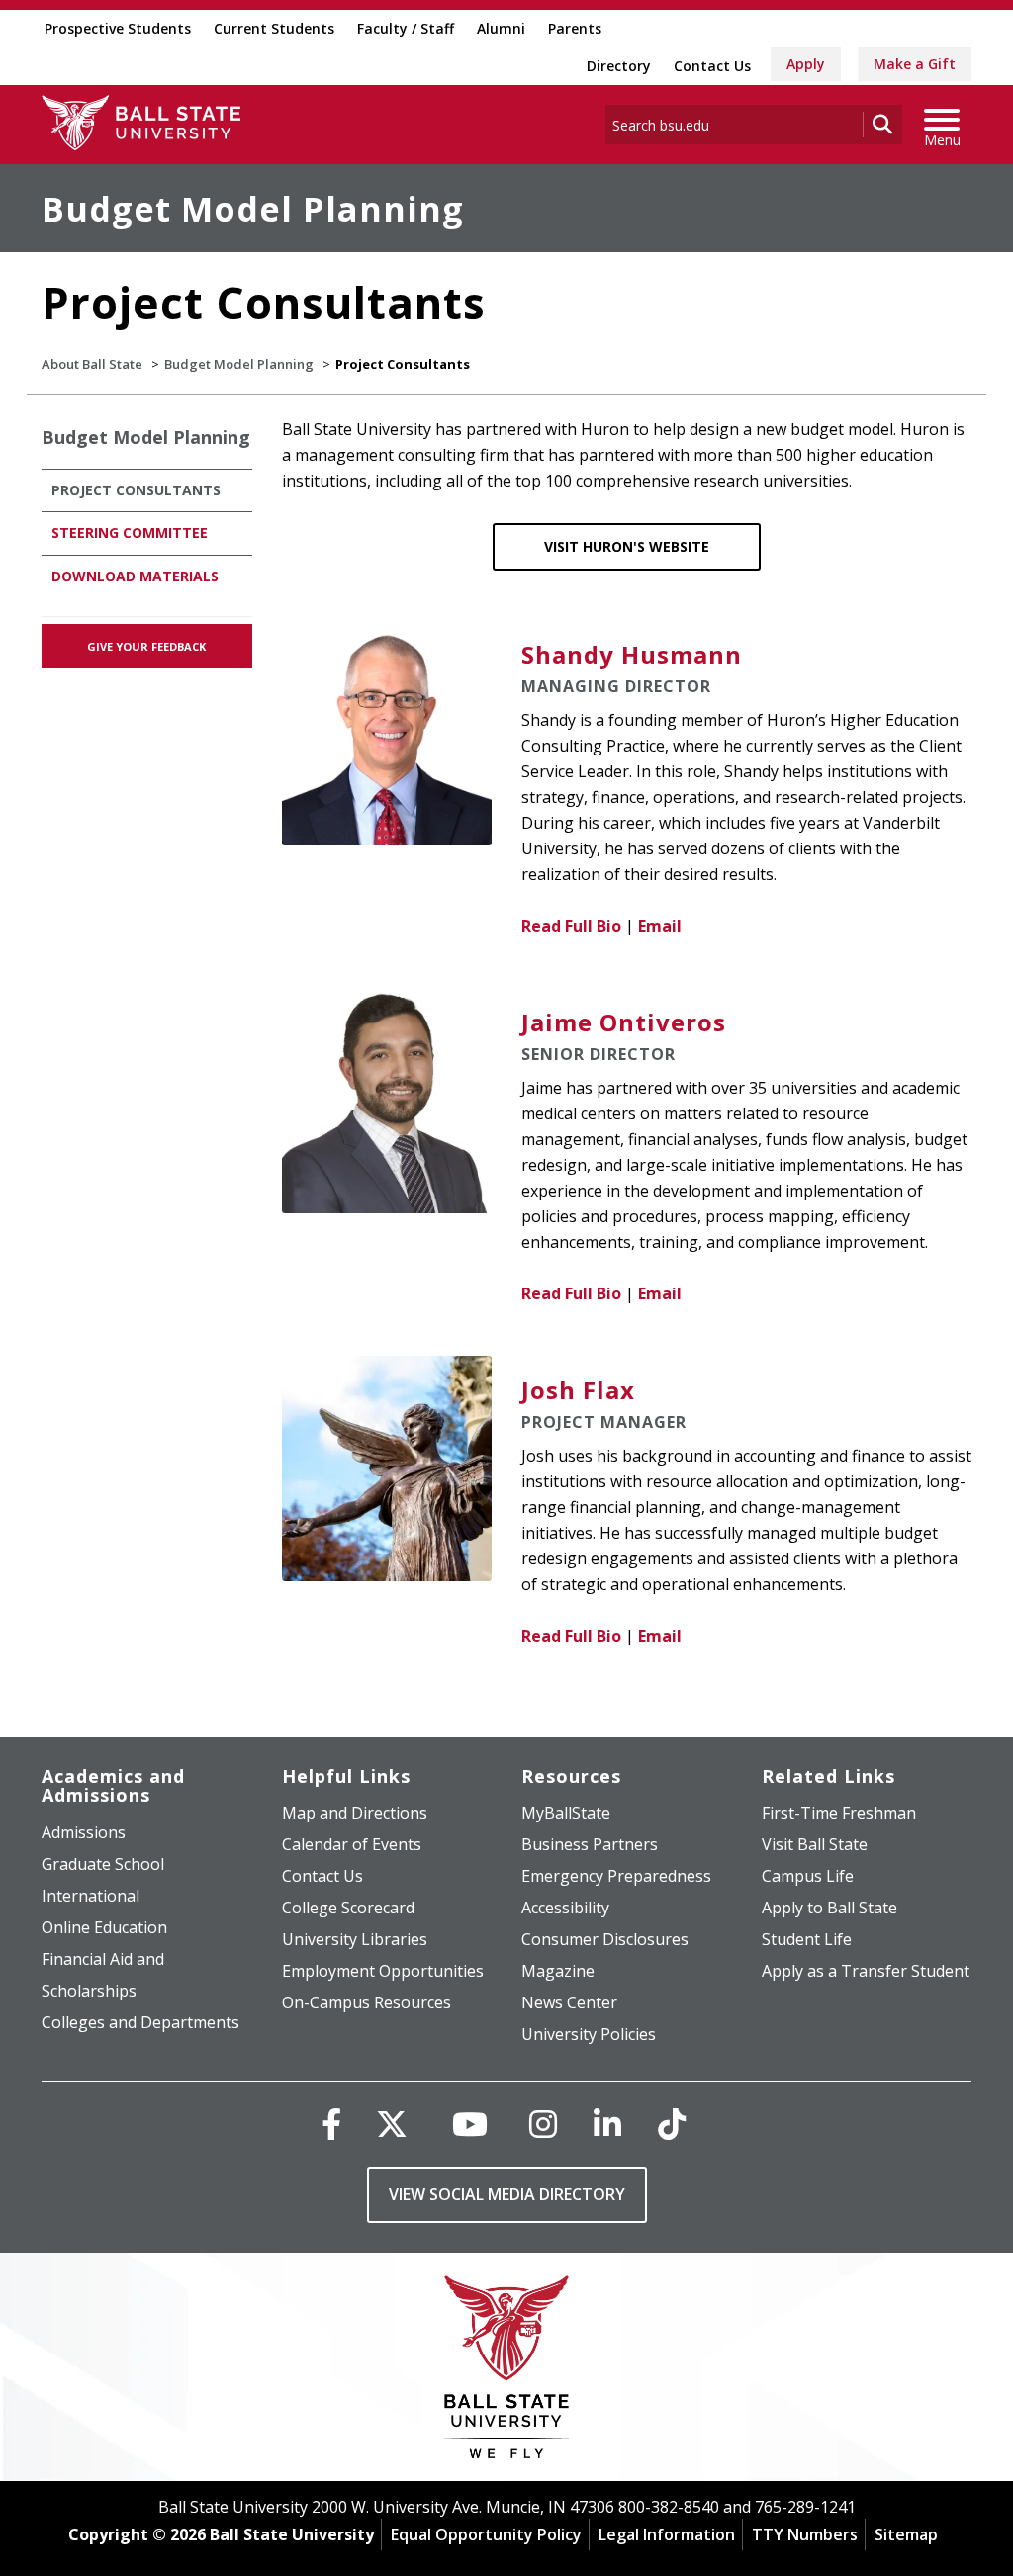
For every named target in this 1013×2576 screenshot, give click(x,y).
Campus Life (808, 1876)
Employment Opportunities (383, 1971)
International (91, 1896)
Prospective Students (118, 28)
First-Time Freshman (839, 1813)
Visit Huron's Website (627, 546)
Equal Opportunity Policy (486, 2534)
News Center (569, 2002)
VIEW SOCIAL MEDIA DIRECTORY (507, 2194)
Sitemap (906, 2534)
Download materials (135, 576)
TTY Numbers (805, 2534)
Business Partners (590, 1844)
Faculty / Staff (406, 28)
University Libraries (355, 1939)
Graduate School (103, 1864)
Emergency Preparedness (616, 1876)
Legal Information (667, 2534)
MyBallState (566, 1813)
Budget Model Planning (253, 209)
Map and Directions (355, 1813)
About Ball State (92, 364)
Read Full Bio (571, 926)
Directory (619, 66)
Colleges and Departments (140, 2022)
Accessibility (565, 1908)
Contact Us (712, 66)
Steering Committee (130, 533)
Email (660, 926)
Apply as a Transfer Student (866, 1971)
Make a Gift (915, 64)
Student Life (807, 1939)
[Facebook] (331, 2124)
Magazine (558, 1971)
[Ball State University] (507, 2372)
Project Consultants (136, 490)
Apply (806, 64)
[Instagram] (543, 2124)
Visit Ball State (815, 1844)
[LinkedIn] (607, 2124)
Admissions (84, 1832)
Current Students (274, 28)
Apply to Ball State (829, 1908)
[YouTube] (470, 2124)
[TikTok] (672, 2124)
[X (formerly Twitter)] (392, 2124)
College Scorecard (348, 1908)
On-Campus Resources (367, 2002)
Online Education (104, 1927)
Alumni (501, 28)
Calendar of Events (352, 1844)
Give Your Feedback (146, 646)
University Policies (589, 2034)
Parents (575, 28)
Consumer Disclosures (605, 1939)
